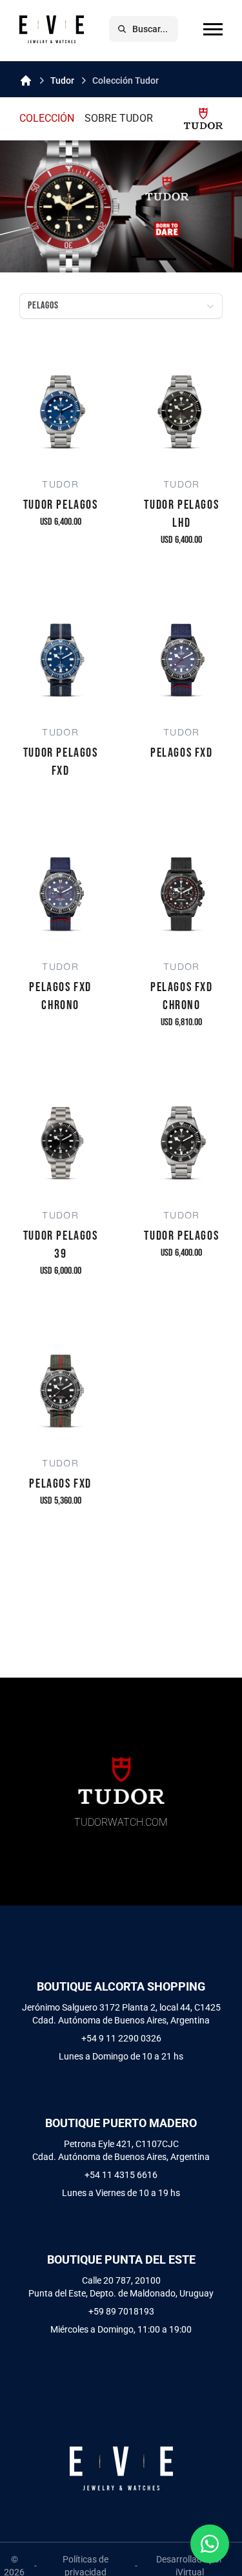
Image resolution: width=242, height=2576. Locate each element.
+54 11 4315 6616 (121, 2175)
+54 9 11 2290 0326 (121, 2038)
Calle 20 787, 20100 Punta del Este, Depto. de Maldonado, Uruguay (121, 2287)
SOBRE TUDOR (119, 118)
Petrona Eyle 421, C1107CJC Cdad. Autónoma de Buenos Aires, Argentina (121, 2150)
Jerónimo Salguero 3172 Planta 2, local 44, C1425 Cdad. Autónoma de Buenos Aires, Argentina (121, 2014)
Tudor (62, 80)
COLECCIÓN (47, 118)
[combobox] (121, 306)
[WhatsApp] (210, 2544)
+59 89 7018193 (121, 2311)
